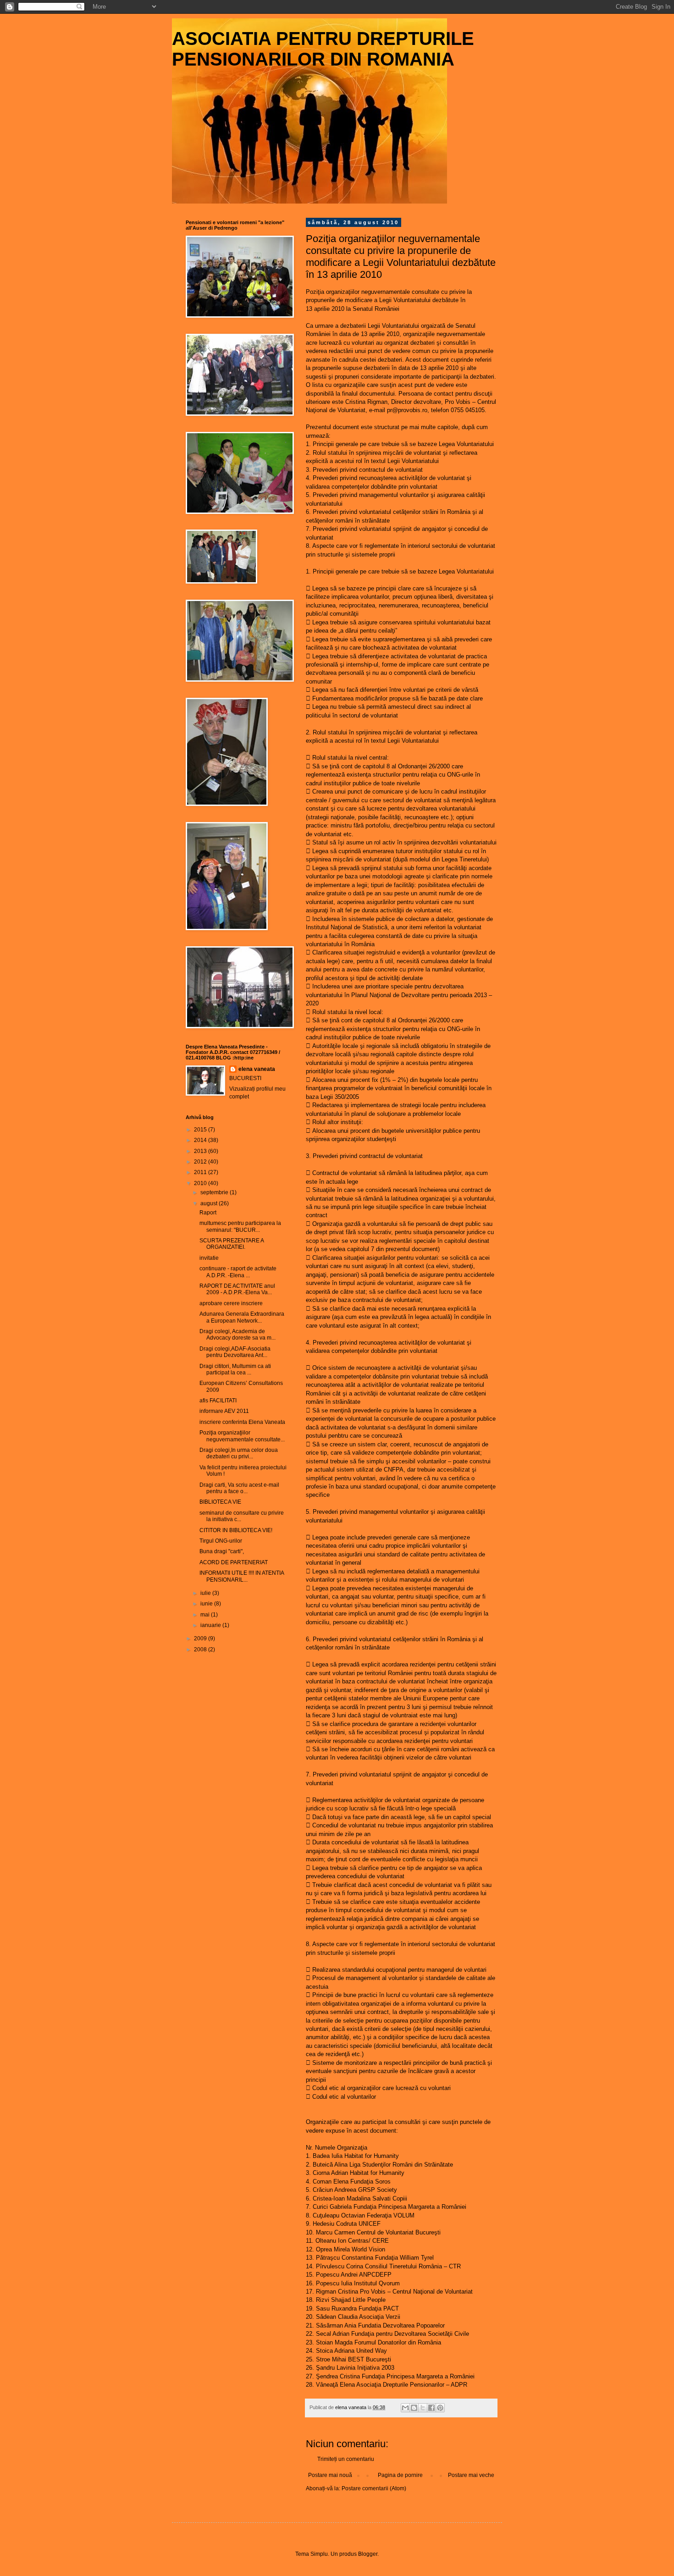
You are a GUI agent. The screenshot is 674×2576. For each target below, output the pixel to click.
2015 (201, 1130)
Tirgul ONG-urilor (221, 1541)
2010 (201, 1183)
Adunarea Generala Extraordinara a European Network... (242, 1317)
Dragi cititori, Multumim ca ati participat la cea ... (235, 1369)
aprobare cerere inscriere (231, 1303)
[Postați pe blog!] (414, 2408)
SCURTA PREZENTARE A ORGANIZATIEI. (232, 1244)
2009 (201, 1638)
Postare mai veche (471, 2475)
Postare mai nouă (330, 2475)
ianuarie (211, 1625)
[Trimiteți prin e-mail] (405, 2408)
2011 (201, 1172)
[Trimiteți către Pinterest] (440, 2408)
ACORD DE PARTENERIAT (234, 1562)
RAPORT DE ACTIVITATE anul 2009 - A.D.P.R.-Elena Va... (237, 1289)
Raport (208, 1213)
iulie (206, 1593)
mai (206, 1615)
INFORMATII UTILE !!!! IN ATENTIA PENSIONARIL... (242, 1576)
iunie (207, 1604)
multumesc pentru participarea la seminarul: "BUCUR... (240, 1226)
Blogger (368, 2554)
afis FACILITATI (218, 1401)
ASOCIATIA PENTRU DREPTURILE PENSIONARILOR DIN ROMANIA (323, 49)
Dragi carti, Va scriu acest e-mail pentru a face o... (239, 1488)
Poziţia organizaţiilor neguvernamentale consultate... (242, 1436)
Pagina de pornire (400, 2475)
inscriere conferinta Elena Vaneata (242, 1422)
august (210, 1203)
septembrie (215, 1192)
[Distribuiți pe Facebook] (431, 2408)
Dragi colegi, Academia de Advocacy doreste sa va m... (238, 1335)
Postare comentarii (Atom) (374, 2488)
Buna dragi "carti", (222, 1551)
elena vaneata (257, 1069)
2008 (201, 1649)
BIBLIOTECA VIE (220, 1502)
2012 (201, 1162)
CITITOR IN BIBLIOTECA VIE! (236, 1530)
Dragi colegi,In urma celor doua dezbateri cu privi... (239, 1453)
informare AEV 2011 (224, 1411)
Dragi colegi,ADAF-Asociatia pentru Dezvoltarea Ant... (235, 1352)
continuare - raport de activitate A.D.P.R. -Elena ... (238, 1272)
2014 (201, 1140)
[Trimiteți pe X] (423, 2408)
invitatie (209, 1258)
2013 (201, 1151)
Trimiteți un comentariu (346, 2459)
